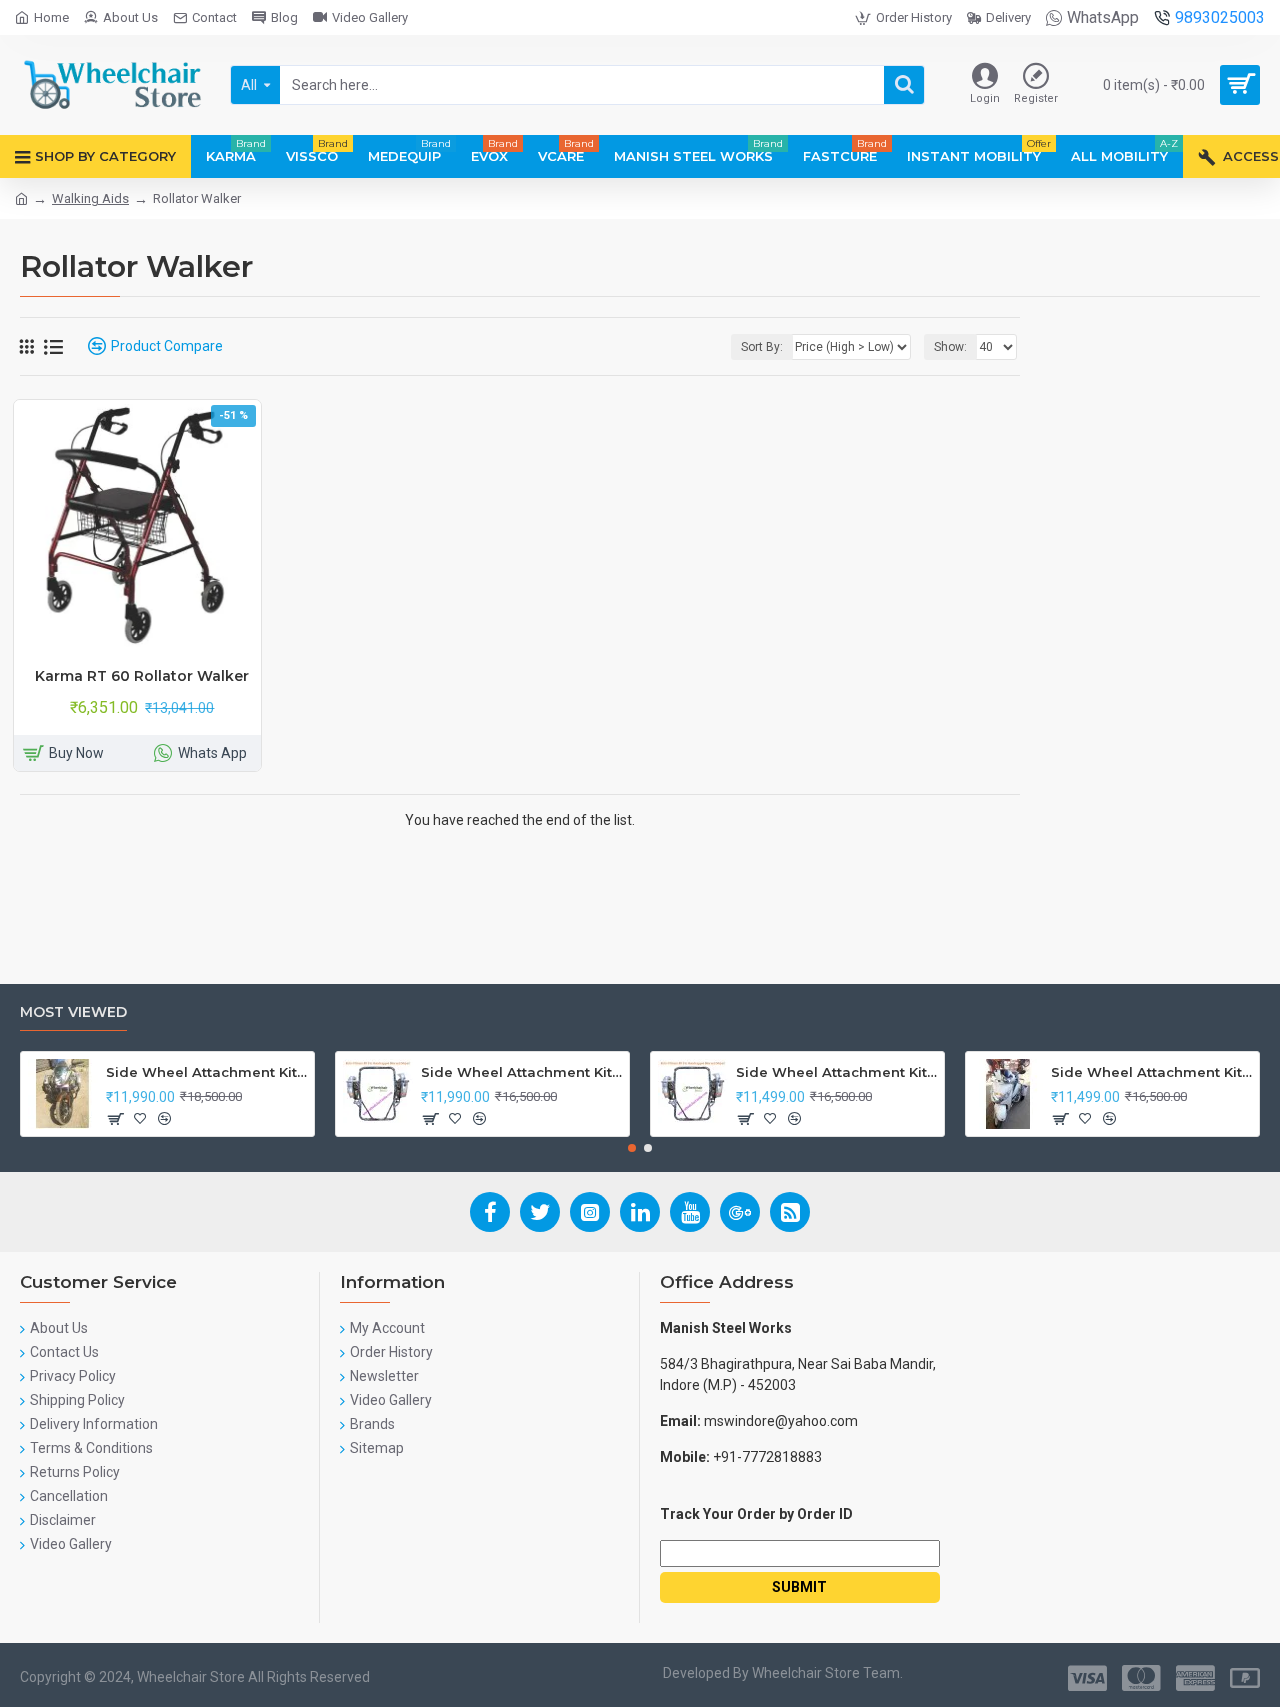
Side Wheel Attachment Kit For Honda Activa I (1151, 1072)
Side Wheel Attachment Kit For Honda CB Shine (206, 1072)
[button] (632, 1148)
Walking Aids (90, 198)
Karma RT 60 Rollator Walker (142, 676)
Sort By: (762, 347)
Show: (950, 347)
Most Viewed (73, 1012)
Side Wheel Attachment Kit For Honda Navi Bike (521, 1072)
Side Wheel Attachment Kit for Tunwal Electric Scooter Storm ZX (836, 1072)
